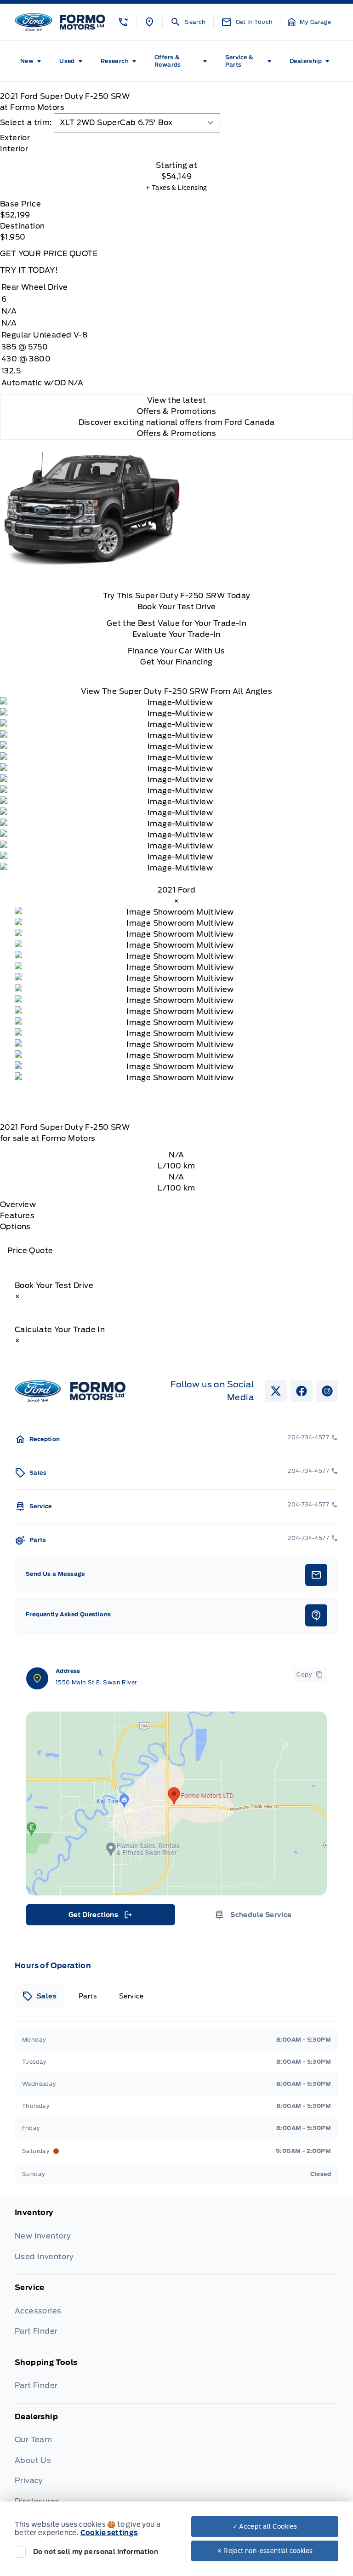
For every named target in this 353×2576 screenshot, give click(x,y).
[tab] (176, 138)
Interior (14, 149)
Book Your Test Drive (177, 607)
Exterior (15, 138)
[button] (123, 22)
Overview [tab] (18, 1205)
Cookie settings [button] (109, 2533)
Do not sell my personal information (96, 2552)
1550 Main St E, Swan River (96, 1682)
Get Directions (100, 1917)
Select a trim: (26, 123)
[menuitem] (32, 61)
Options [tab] (15, 1227)
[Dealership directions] (176, 1803)
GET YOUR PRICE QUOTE (49, 254)
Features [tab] (17, 1216)
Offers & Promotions (177, 433)
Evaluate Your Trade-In (176, 634)
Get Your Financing (176, 662)
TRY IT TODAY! (29, 270)
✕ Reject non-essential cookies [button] (265, 2551)
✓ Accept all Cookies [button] (265, 2527)
